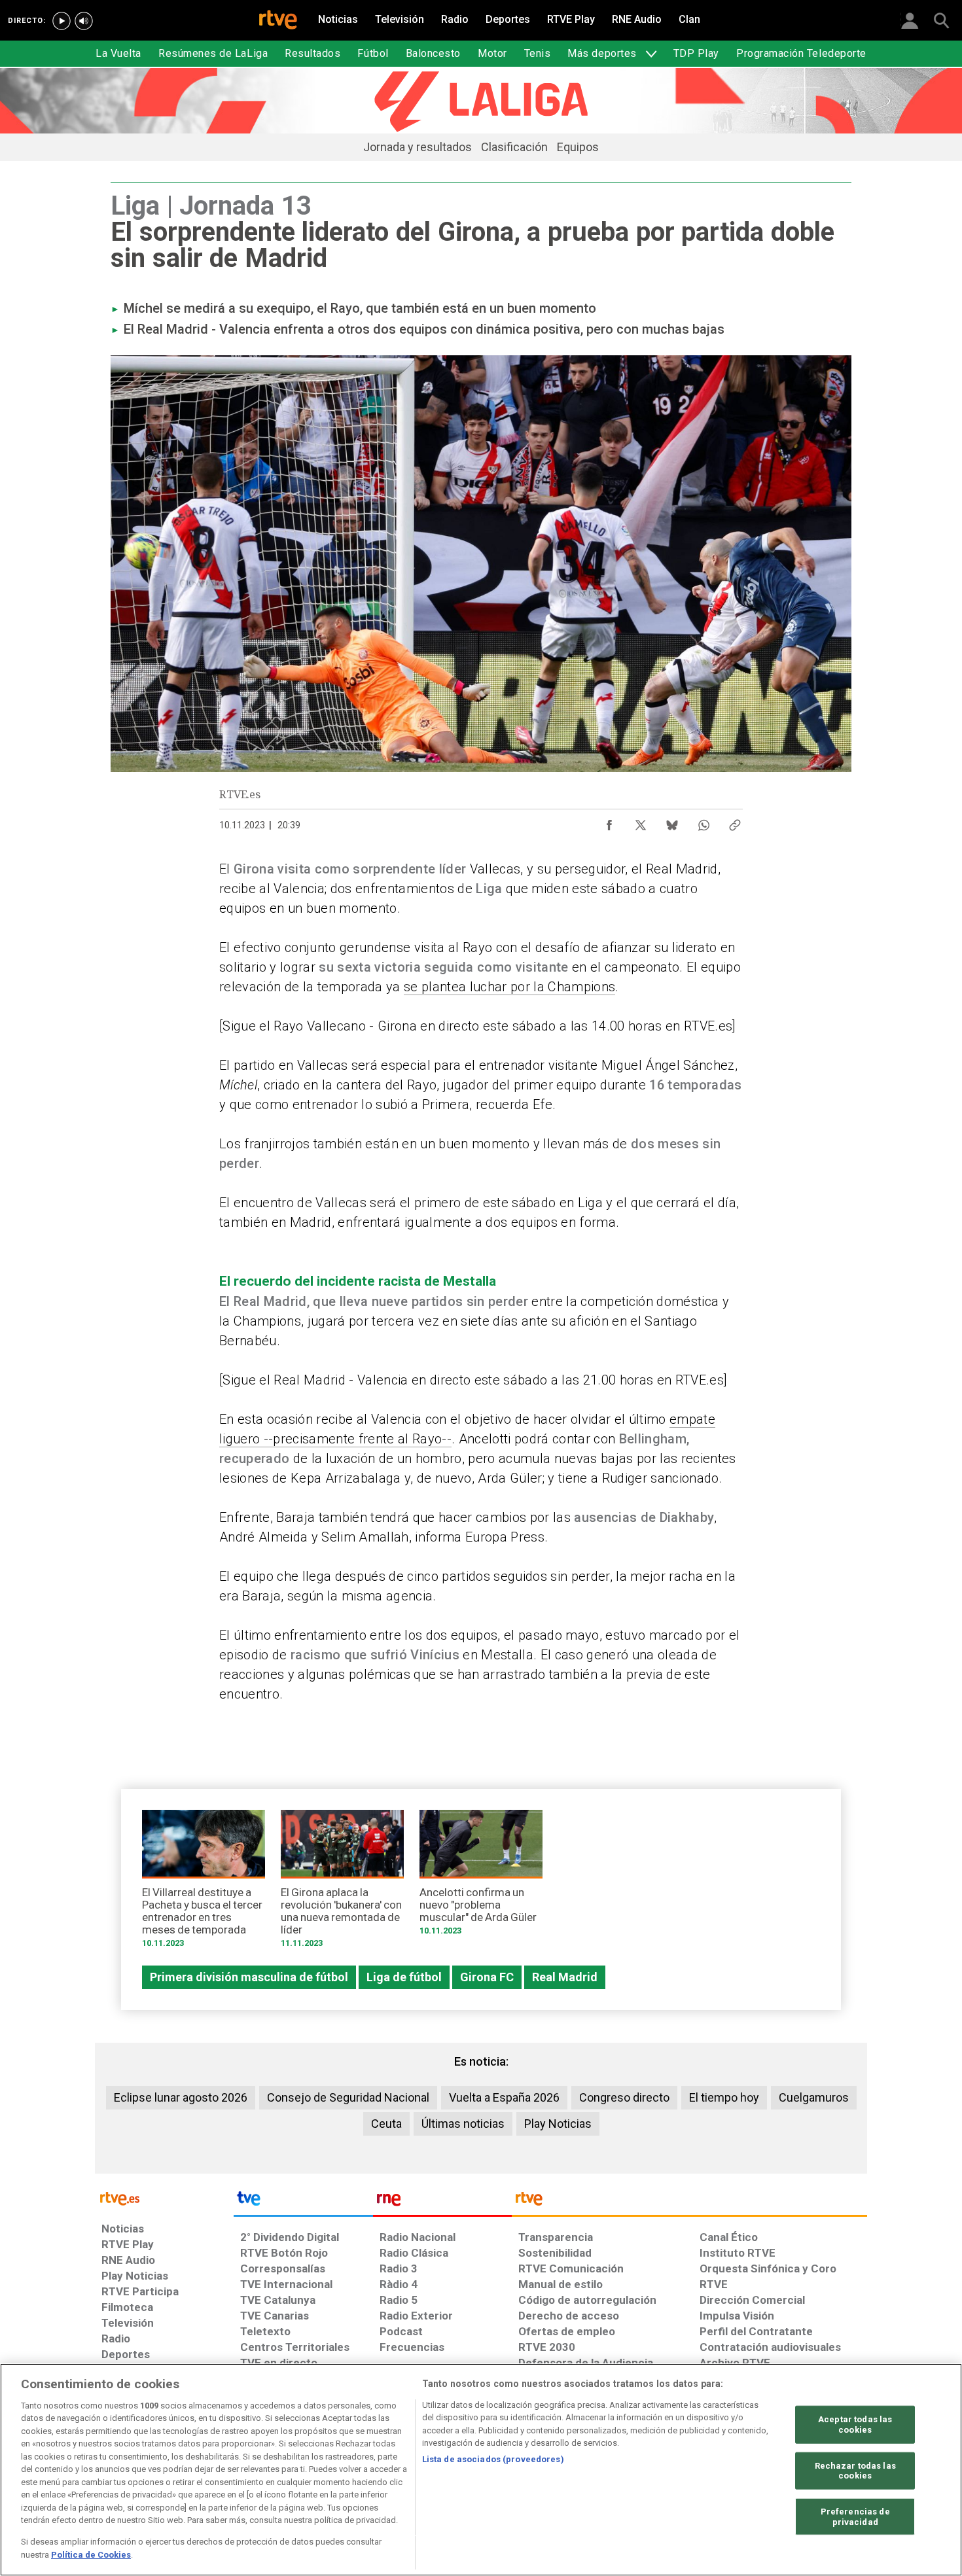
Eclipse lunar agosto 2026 (181, 2097)
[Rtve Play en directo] (62, 21)
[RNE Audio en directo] (84, 21)
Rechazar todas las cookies (855, 2470)
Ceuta (386, 2124)
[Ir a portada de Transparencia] (689, 2202)
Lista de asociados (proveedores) (493, 2459)
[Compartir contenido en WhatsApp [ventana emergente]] (704, 822)
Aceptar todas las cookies (855, 2425)
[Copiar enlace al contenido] (735, 822)
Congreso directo (624, 2097)
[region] (481, 2470)
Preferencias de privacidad (855, 2517)
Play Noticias (558, 2124)
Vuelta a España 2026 (504, 2097)
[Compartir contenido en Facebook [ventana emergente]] (609, 822)
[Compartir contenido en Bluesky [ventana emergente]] (672, 822)
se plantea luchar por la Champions (509, 987)
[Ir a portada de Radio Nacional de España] (442, 2202)
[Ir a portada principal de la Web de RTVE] (164, 2197)
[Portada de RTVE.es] (278, 21)
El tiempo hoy (724, 2097)
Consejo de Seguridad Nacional (348, 2097)
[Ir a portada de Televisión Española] (303, 2202)
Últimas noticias (463, 2124)
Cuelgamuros (814, 2097)
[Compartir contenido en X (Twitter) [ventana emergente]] (641, 822)
